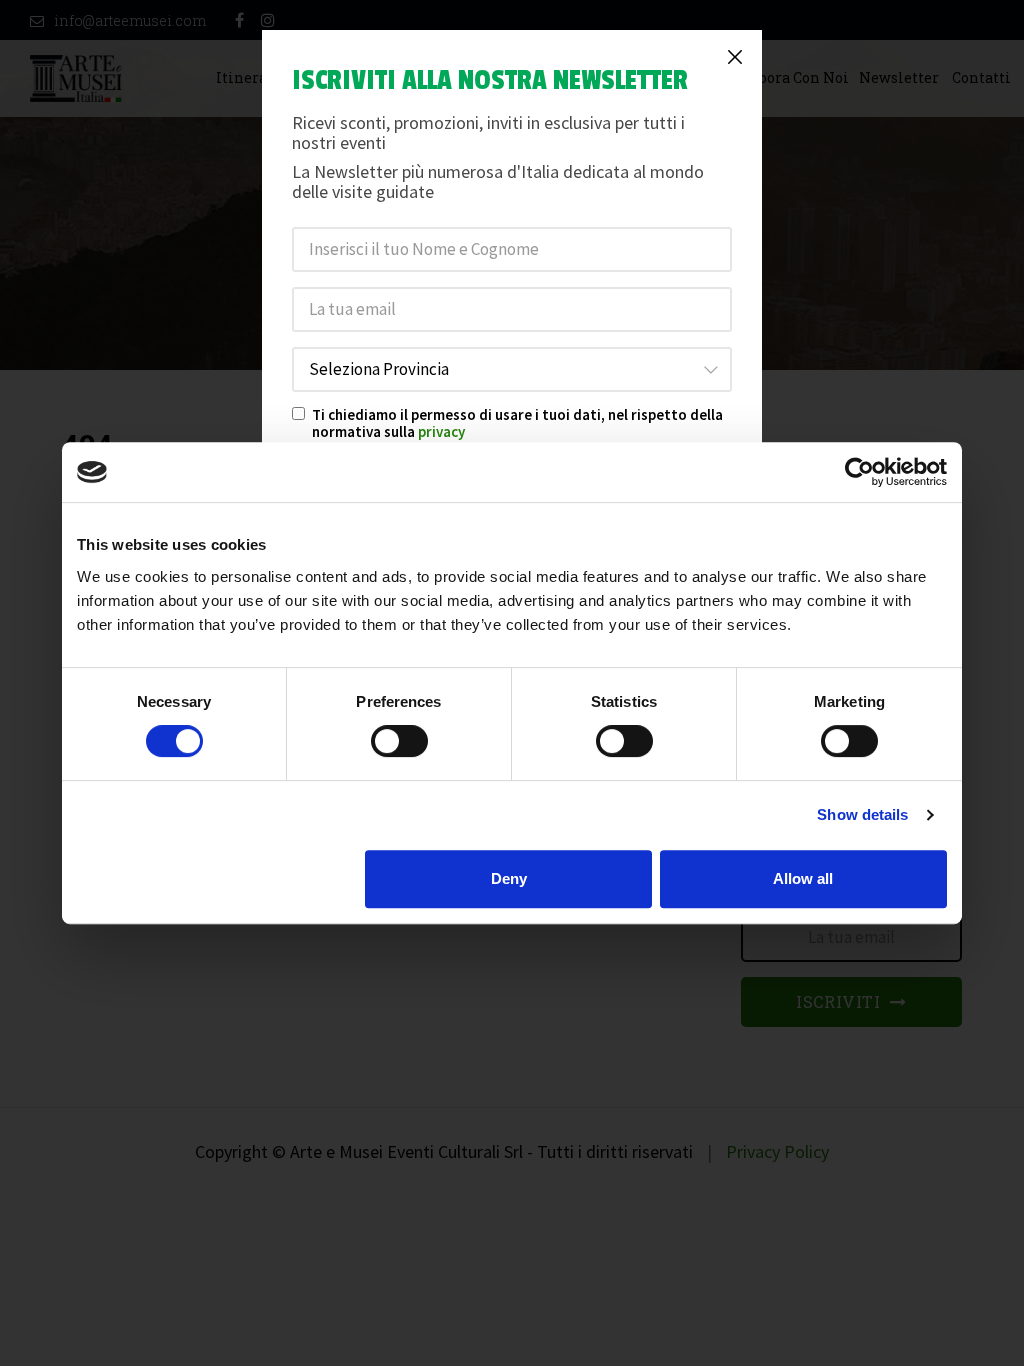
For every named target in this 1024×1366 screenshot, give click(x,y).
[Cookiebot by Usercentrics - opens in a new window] (859, 472)
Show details (862, 814)
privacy (441, 431)
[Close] (735, 57)
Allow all (803, 878)
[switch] (399, 741)
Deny (509, 878)
